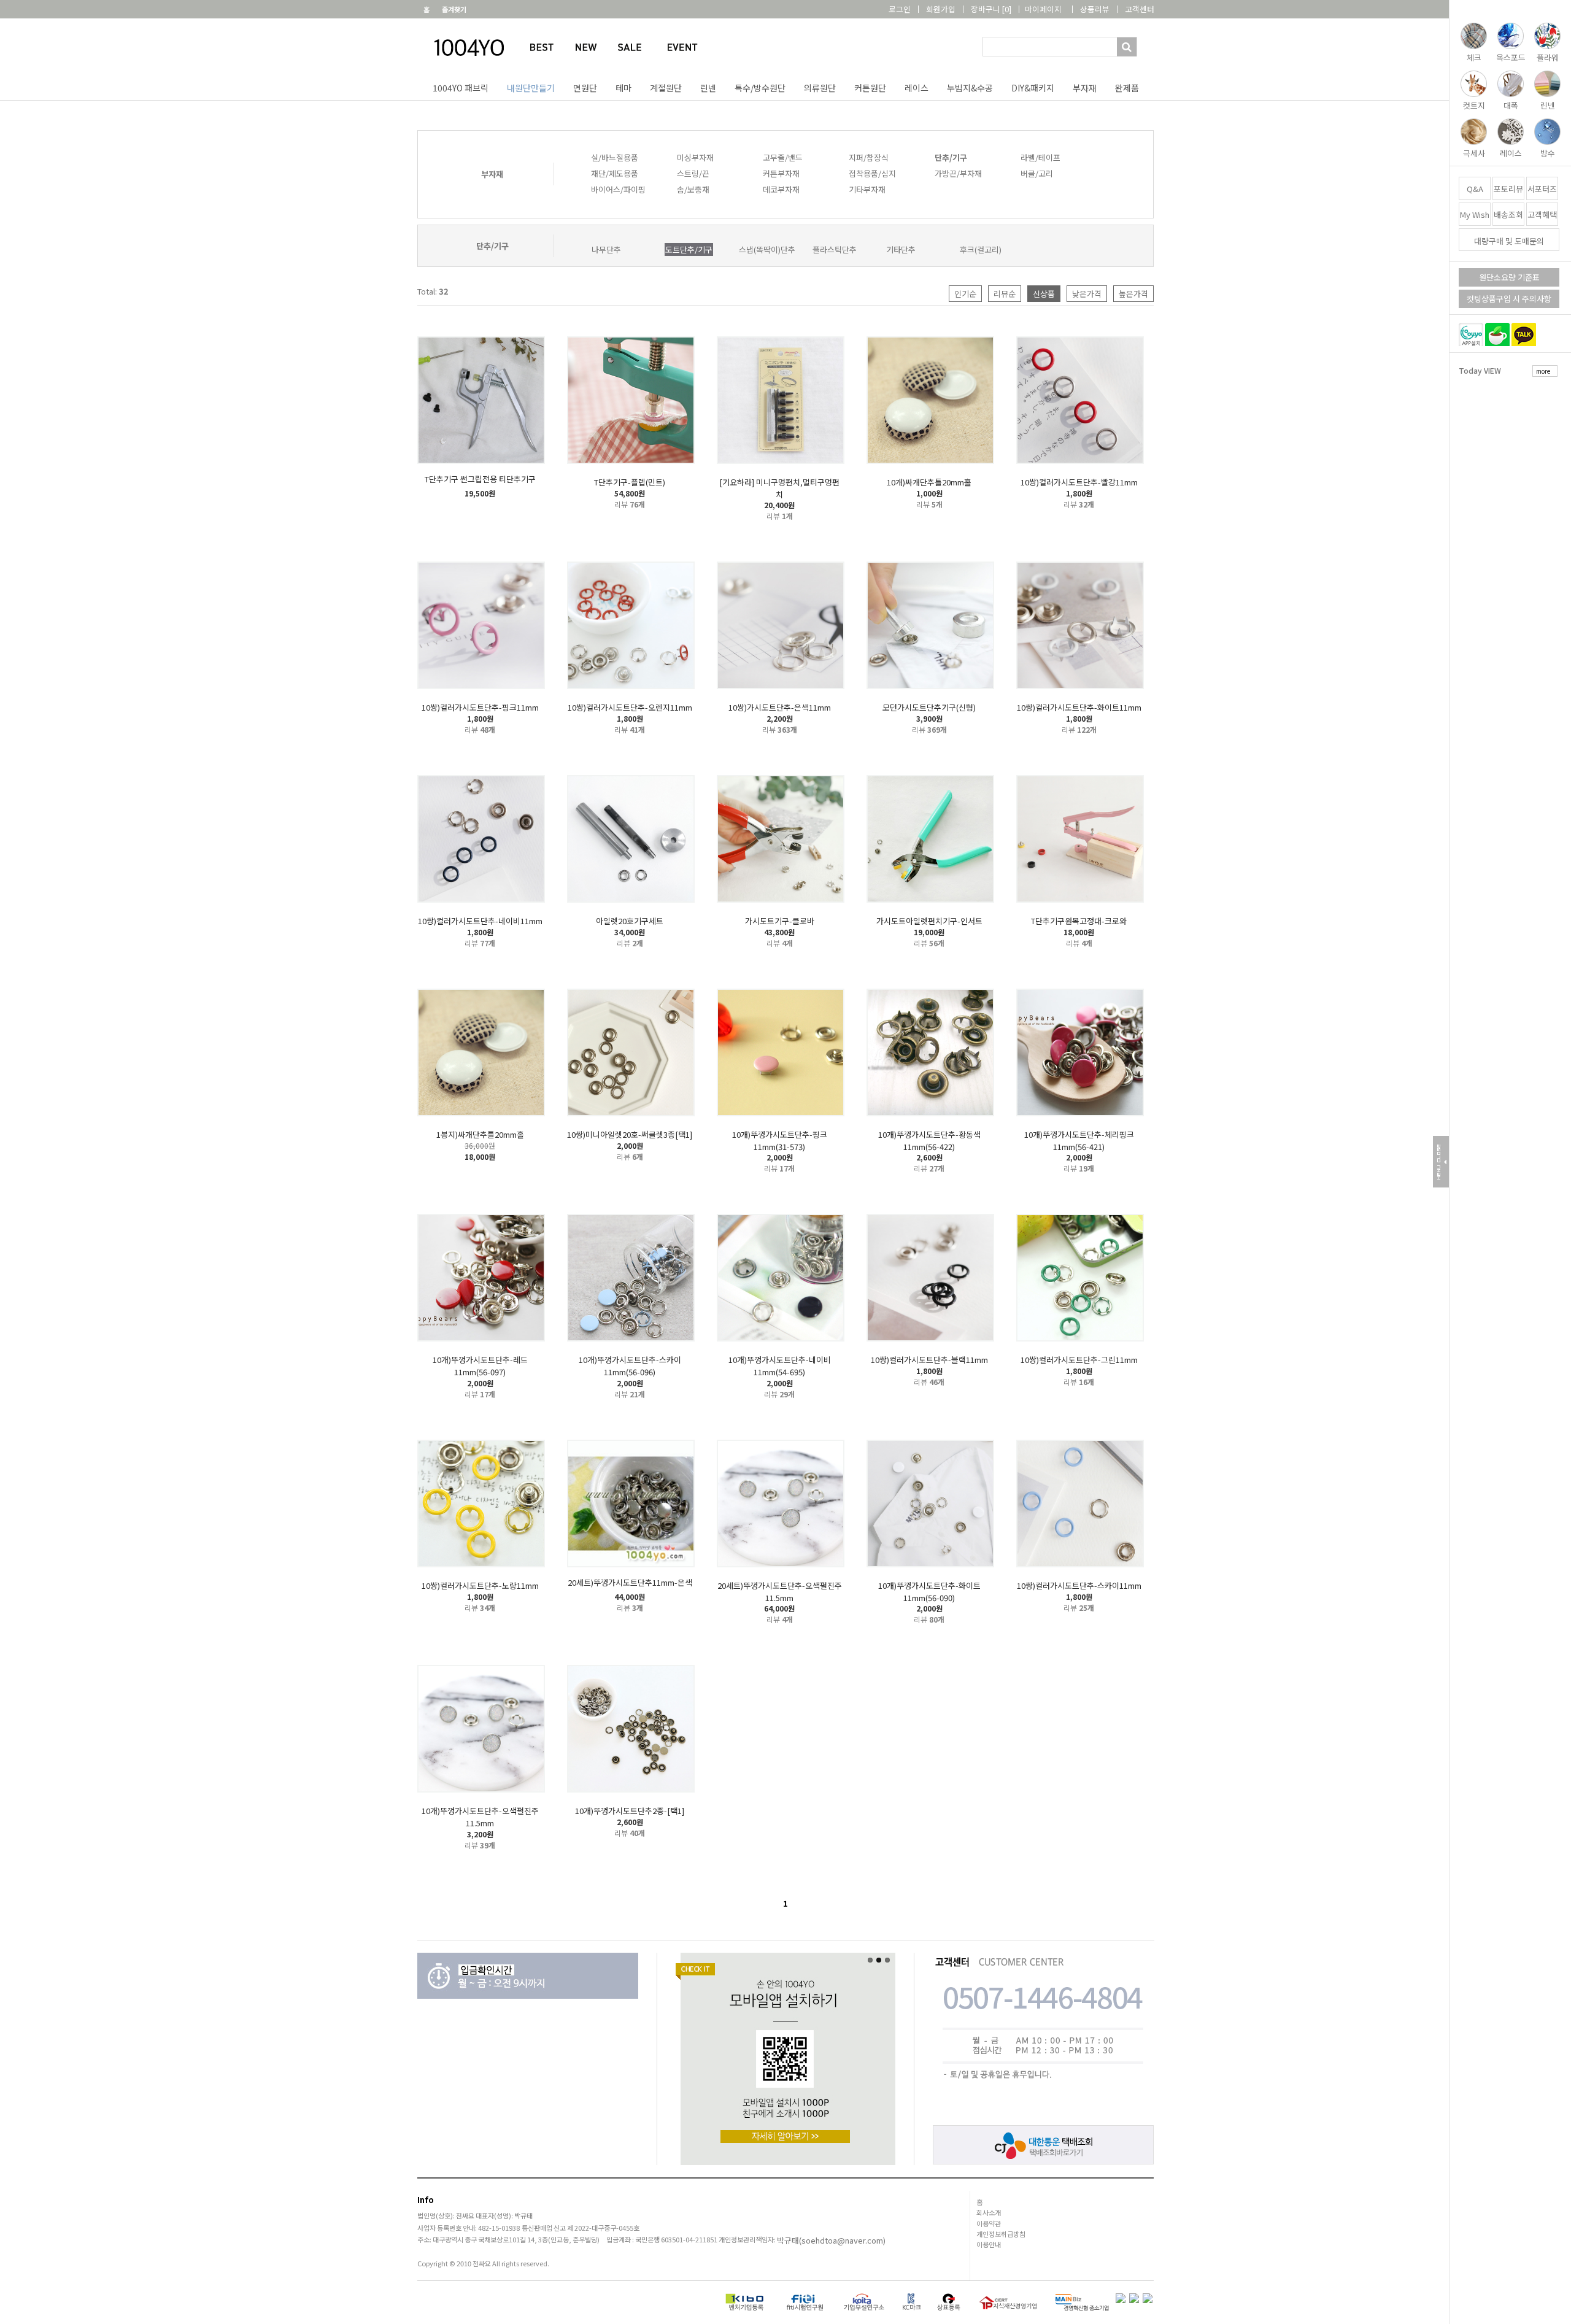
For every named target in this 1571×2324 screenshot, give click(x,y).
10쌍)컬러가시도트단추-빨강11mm (1079, 482)
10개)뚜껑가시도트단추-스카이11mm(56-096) (630, 1366)
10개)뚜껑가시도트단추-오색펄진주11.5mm (480, 1817)
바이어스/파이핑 (618, 189)
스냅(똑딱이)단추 (767, 249)
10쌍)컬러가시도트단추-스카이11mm (1079, 1585)
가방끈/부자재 (958, 173)
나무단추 (606, 249)
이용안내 (989, 2244)
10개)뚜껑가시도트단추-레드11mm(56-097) (480, 1366)
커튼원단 (870, 88)
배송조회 (1508, 214)
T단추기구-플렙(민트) (630, 482)
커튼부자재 (781, 173)
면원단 (585, 88)
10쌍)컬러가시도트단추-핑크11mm (480, 707)
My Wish (1475, 214)
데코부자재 (781, 189)
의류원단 (820, 88)
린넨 (708, 88)
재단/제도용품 (615, 173)
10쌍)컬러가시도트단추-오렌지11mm (630, 707)
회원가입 (941, 9)
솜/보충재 (693, 189)
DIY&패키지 (1033, 88)
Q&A (1475, 189)
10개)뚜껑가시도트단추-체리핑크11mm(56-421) (1079, 1141)
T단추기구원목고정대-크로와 (1079, 921)
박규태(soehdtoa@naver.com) (831, 2241)
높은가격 (1133, 294)
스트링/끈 (693, 173)
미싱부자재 (695, 157)
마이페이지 (1043, 9)
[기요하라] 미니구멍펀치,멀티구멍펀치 (779, 488)
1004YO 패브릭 (461, 88)
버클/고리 (1037, 173)
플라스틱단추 (835, 249)
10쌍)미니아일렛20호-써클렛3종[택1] (630, 1134)
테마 (623, 88)
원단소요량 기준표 (1509, 277)
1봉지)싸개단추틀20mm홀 (480, 1134)
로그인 (900, 9)
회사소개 (989, 2212)
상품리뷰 (1095, 9)
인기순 (965, 294)
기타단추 (901, 249)
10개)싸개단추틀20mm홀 (929, 482)
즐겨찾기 (454, 9)
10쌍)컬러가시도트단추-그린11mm (1079, 1360)
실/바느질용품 (615, 157)
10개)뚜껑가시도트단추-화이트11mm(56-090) (929, 1592)
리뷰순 (1005, 294)
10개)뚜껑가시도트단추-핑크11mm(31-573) (780, 1141)
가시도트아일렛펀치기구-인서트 (929, 921)
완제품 (1127, 88)
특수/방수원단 (760, 88)
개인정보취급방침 (1001, 2234)
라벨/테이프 (1040, 157)
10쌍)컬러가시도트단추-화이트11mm (1079, 707)
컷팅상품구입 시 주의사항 (1509, 299)
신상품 (1044, 294)
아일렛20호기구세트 (630, 921)
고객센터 (1140, 9)
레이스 (917, 88)
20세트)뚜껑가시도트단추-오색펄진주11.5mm (780, 1592)
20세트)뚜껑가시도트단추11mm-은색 (630, 1582)
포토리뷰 (1508, 189)
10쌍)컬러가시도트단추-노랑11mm (480, 1585)
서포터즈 (1542, 189)
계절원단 (666, 88)
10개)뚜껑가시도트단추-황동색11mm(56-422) (929, 1141)
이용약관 (989, 2223)
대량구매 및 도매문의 (1509, 241)
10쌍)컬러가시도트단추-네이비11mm (480, 921)
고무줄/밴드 (783, 157)
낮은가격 (1087, 294)
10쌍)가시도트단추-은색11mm (780, 707)
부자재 (1085, 88)
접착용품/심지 (872, 173)
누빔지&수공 (970, 88)
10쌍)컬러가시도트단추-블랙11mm (929, 1360)
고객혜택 (1542, 214)
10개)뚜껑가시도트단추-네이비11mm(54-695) (780, 1366)
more (1543, 371)
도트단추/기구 (689, 249)
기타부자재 (867, 189)
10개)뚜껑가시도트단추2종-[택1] (630, 1811)
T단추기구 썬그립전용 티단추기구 (480, 479)
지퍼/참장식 (869, 157)
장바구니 (991, 9)
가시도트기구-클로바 (780, 921)
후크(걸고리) (981, 249)
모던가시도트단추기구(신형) (929, 707)
